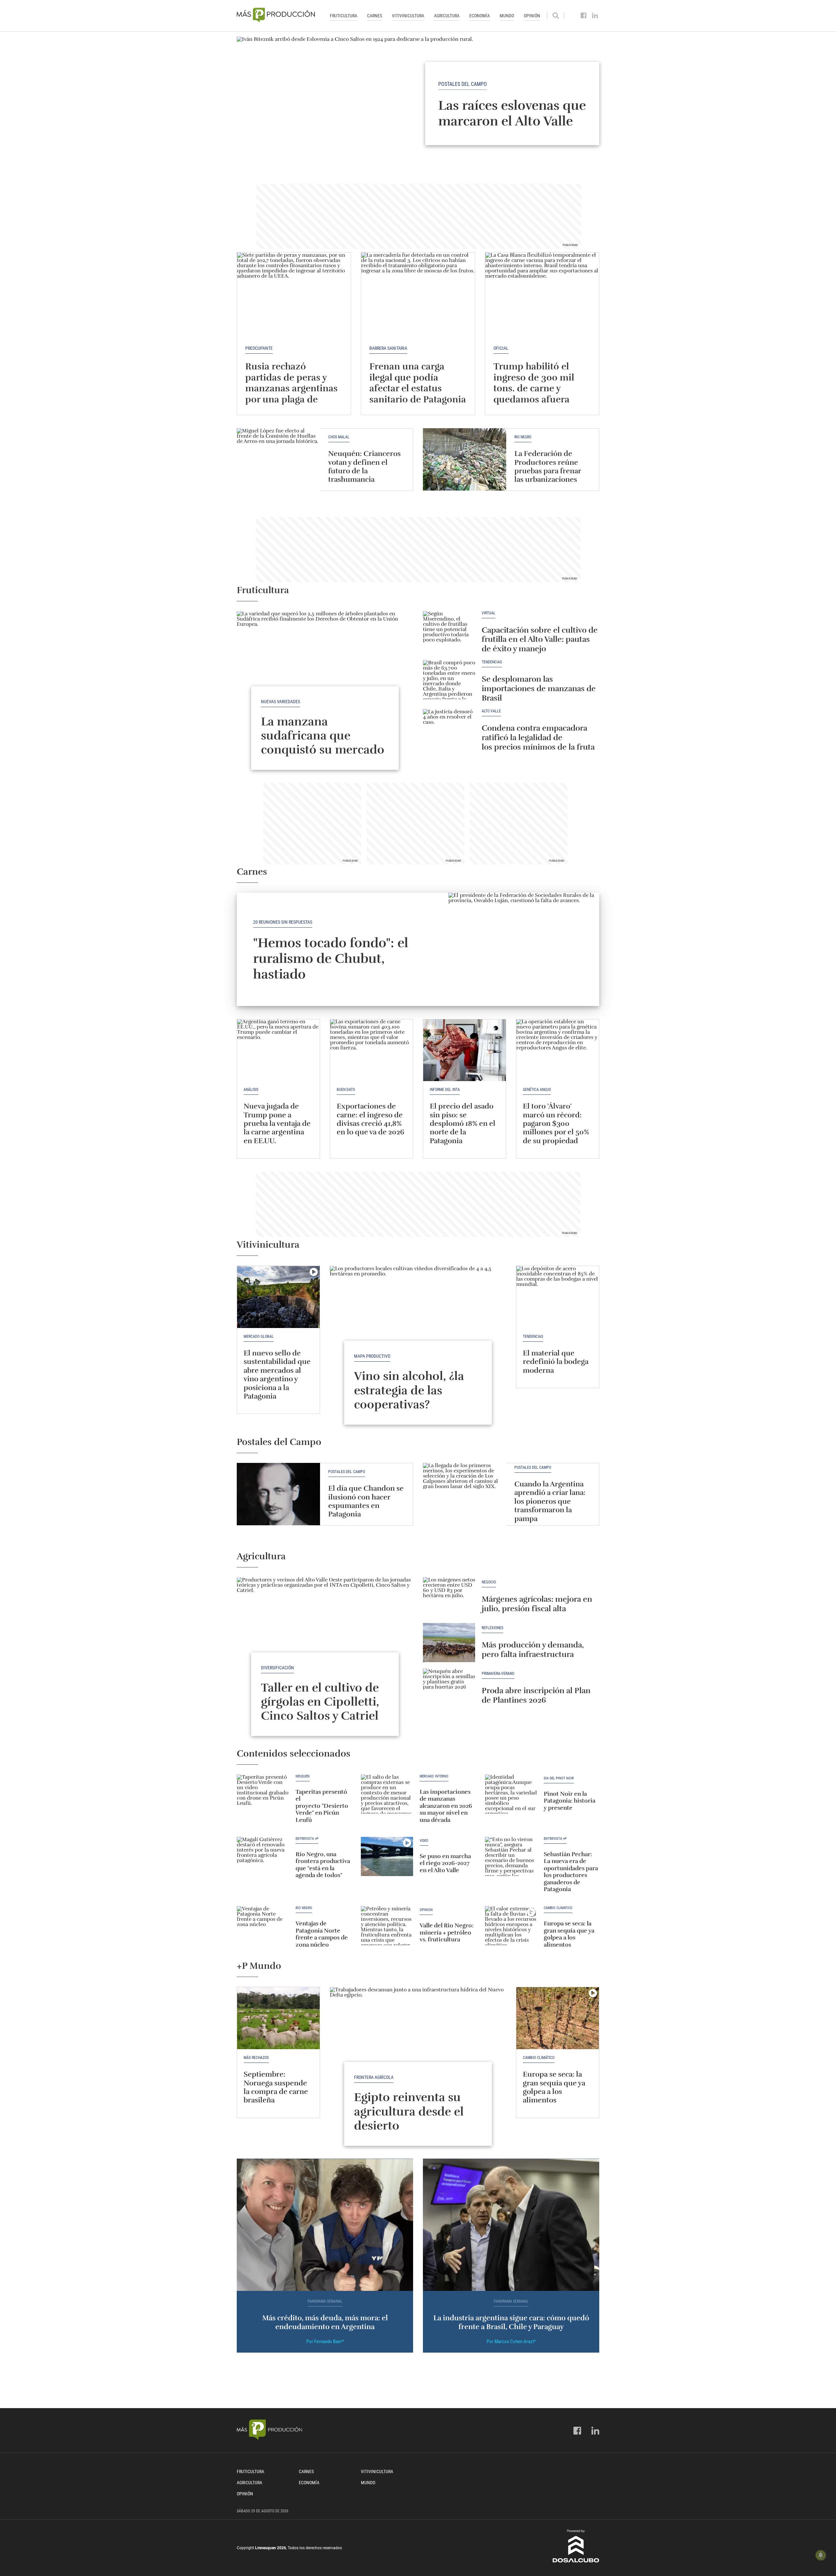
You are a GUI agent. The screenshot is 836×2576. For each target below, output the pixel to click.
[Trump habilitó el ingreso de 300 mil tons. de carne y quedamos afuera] (542, 295)
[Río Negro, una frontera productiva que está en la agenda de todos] (263, 1856)
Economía (480, 16)
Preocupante (259, 348)
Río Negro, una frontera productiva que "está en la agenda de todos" (323, 1865)
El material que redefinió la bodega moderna (556, 1362)
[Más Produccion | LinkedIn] (595, 16)
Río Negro (523, 437)
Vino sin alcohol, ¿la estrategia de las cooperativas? (409, 1390)
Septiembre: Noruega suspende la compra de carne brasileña (276, 2087)
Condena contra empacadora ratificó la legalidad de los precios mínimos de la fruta (538, 737)
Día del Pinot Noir (559, 1778)
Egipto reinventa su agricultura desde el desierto (409, 2111)
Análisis (251, 1090)
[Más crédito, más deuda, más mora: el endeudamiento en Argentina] (325, 2225)
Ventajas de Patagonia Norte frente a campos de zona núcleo (322, 1934)
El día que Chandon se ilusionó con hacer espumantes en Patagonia (366, 1501)
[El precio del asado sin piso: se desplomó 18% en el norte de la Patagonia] (465, 1050)
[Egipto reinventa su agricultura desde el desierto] (418, 2053)
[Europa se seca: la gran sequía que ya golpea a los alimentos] (511, 1926)
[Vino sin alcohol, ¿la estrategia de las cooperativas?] (418, 1332)
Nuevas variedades (281, 702)
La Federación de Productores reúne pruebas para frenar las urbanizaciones (548, 466)
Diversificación (277, 1668)
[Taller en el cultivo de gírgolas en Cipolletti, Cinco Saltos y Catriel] (325, 1643)
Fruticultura (344, 16)
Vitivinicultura (408, 16)
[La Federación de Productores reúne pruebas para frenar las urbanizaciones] (465, 459)
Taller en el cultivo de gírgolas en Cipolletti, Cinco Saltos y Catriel (320, 1702)
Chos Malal (339, 437)
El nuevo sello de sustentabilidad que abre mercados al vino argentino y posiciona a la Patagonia (277, 1375)
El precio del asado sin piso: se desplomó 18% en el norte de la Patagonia (463, 1123)
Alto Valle (491, 711)
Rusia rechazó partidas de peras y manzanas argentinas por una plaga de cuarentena (291, 388)
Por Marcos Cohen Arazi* (511, 2341)
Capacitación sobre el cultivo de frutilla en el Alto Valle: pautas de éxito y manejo (540, 640)
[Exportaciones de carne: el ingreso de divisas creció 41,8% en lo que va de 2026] (371, 1050)
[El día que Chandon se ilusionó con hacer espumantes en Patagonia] (278, 1494)
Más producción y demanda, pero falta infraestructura (533, 1650)
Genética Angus (537, 1090)
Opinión (532, 16)
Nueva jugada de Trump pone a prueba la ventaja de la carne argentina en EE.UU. (277, 1123)
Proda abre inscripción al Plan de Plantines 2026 (536, 1695)
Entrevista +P (307, 1839)
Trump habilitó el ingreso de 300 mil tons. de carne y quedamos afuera (534, 383)
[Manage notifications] (821, 2555)
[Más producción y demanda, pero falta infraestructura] (449, 1643)
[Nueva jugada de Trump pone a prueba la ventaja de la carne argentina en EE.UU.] (278, 1050)
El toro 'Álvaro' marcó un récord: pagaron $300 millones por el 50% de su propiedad (556, 1123)
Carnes (375, 16)
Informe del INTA (445, 1090)
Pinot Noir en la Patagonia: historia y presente (570, 1801)
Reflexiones (492, 1628)
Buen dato (346, 1090)
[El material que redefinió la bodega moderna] (558, 1297)
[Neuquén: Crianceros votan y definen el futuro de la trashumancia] (278, 459)
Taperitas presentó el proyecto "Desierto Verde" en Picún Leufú (322, 1806)
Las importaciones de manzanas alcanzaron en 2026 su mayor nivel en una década (446, 1806)
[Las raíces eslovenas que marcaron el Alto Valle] (418, 103)
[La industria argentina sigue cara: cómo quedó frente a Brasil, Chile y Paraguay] (511, 2225)
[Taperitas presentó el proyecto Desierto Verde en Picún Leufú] (263, 1794)
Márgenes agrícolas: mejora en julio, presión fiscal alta (537, 1604)
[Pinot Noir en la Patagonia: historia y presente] (511, 1794)
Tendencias (492, 662)
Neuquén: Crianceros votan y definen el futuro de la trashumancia (364, 466)
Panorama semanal (325, 2301)
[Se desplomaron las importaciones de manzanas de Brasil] (449, 680)
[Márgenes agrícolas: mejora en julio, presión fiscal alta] (449, 1597)
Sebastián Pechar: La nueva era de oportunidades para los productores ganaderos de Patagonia (571, 1872)
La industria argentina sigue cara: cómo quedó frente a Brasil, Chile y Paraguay (511, 2322)
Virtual (489, 613)
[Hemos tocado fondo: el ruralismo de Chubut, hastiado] (524, 949)
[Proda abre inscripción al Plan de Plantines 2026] (449, 1688)
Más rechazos (256, 2058)
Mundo (507, 16)
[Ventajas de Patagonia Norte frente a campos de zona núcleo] (263, 1926)
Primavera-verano (498, 1674)
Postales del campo (463, 84)
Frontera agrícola (374, 2077)
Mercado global (259, 1337)
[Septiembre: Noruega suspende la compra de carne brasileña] (278, 2018)
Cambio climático (558, 1908)
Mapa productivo (372, 1356)
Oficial (501, 348)
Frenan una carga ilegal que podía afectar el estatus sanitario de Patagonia (418, 383)
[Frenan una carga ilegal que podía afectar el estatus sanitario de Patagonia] (418, 295)
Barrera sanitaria (388, 348)
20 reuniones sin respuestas (283, 922)
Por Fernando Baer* (325, 2341)
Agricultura (447, 16)
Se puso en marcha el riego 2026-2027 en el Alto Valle (445, 1863)
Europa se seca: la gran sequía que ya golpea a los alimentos (569, 1934)
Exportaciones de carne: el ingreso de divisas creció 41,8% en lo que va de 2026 (370, 1119)
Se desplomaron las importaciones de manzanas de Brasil (539, 689)
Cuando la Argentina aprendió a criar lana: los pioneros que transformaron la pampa (550, 1501)
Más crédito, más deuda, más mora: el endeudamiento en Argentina (325, 2322)
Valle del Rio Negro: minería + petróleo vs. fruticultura (447, 1932)
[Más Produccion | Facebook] (584, 16)
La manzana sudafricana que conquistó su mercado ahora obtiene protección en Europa (323, 750)
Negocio (489, 1582)
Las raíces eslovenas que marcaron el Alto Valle (512, 113)
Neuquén (303, 1776)
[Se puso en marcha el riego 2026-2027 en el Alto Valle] (387, 1856)
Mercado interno (434, 1776)
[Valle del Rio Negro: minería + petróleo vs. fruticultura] (387, 1926)
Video (424, 1841)
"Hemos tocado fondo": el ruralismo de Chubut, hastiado (331, 959)
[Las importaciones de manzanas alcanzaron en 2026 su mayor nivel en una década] (387, 1794)
